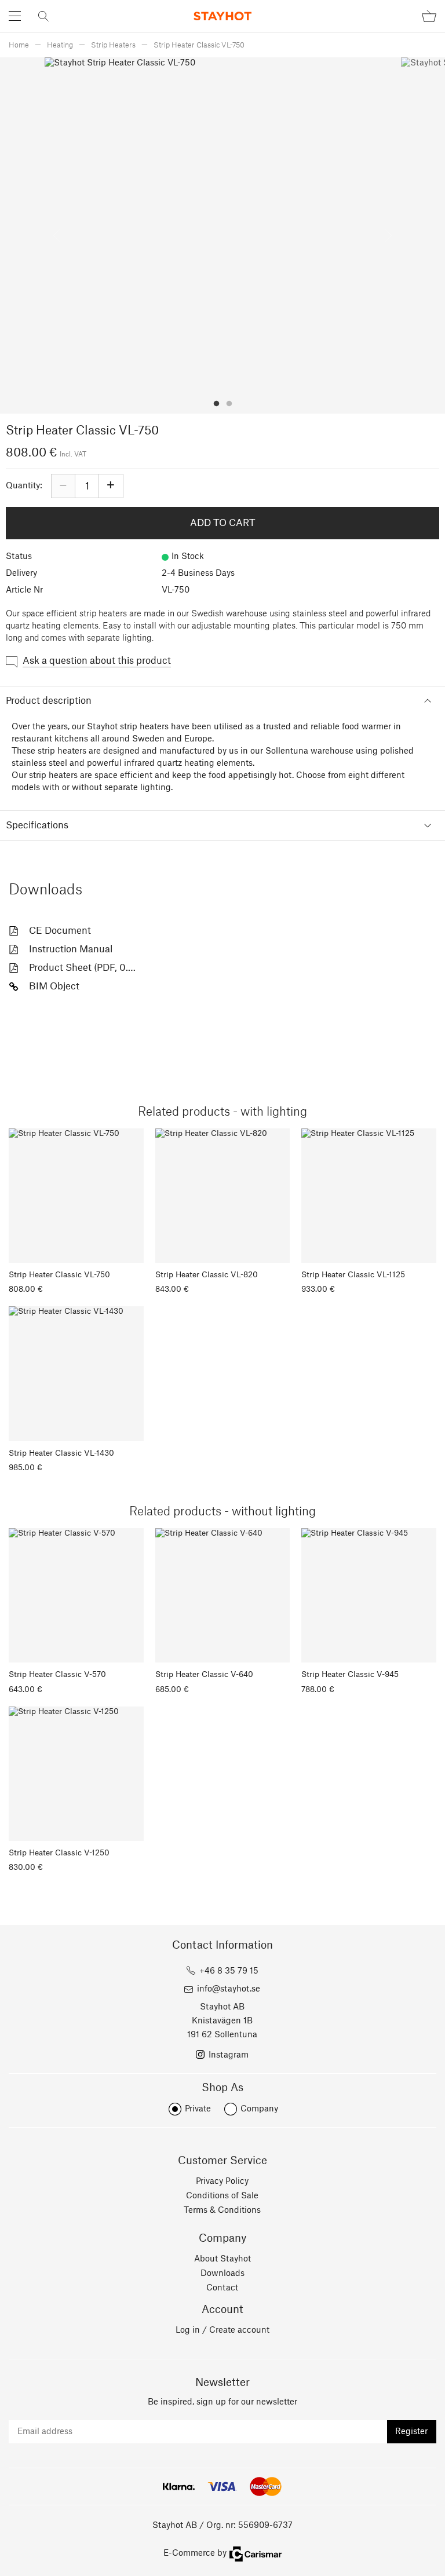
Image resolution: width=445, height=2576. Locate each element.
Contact (222, 2288)
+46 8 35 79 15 (229, 1971)
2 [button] (229, 404)
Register (411, 2432)
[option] (223, 235)
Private (198, 2109)
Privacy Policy (222, 2182)
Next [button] (389, 235)
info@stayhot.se (229, 1989)
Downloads (222, 2274)
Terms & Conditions (222, 2210)
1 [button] (216, 404)
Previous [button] (56, 235)
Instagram (229, 2055)
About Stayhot (222, 2259)
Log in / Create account (222, 2330)
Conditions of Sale (222, 2196)
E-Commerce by (195, 2553)
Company (259, 2109)
